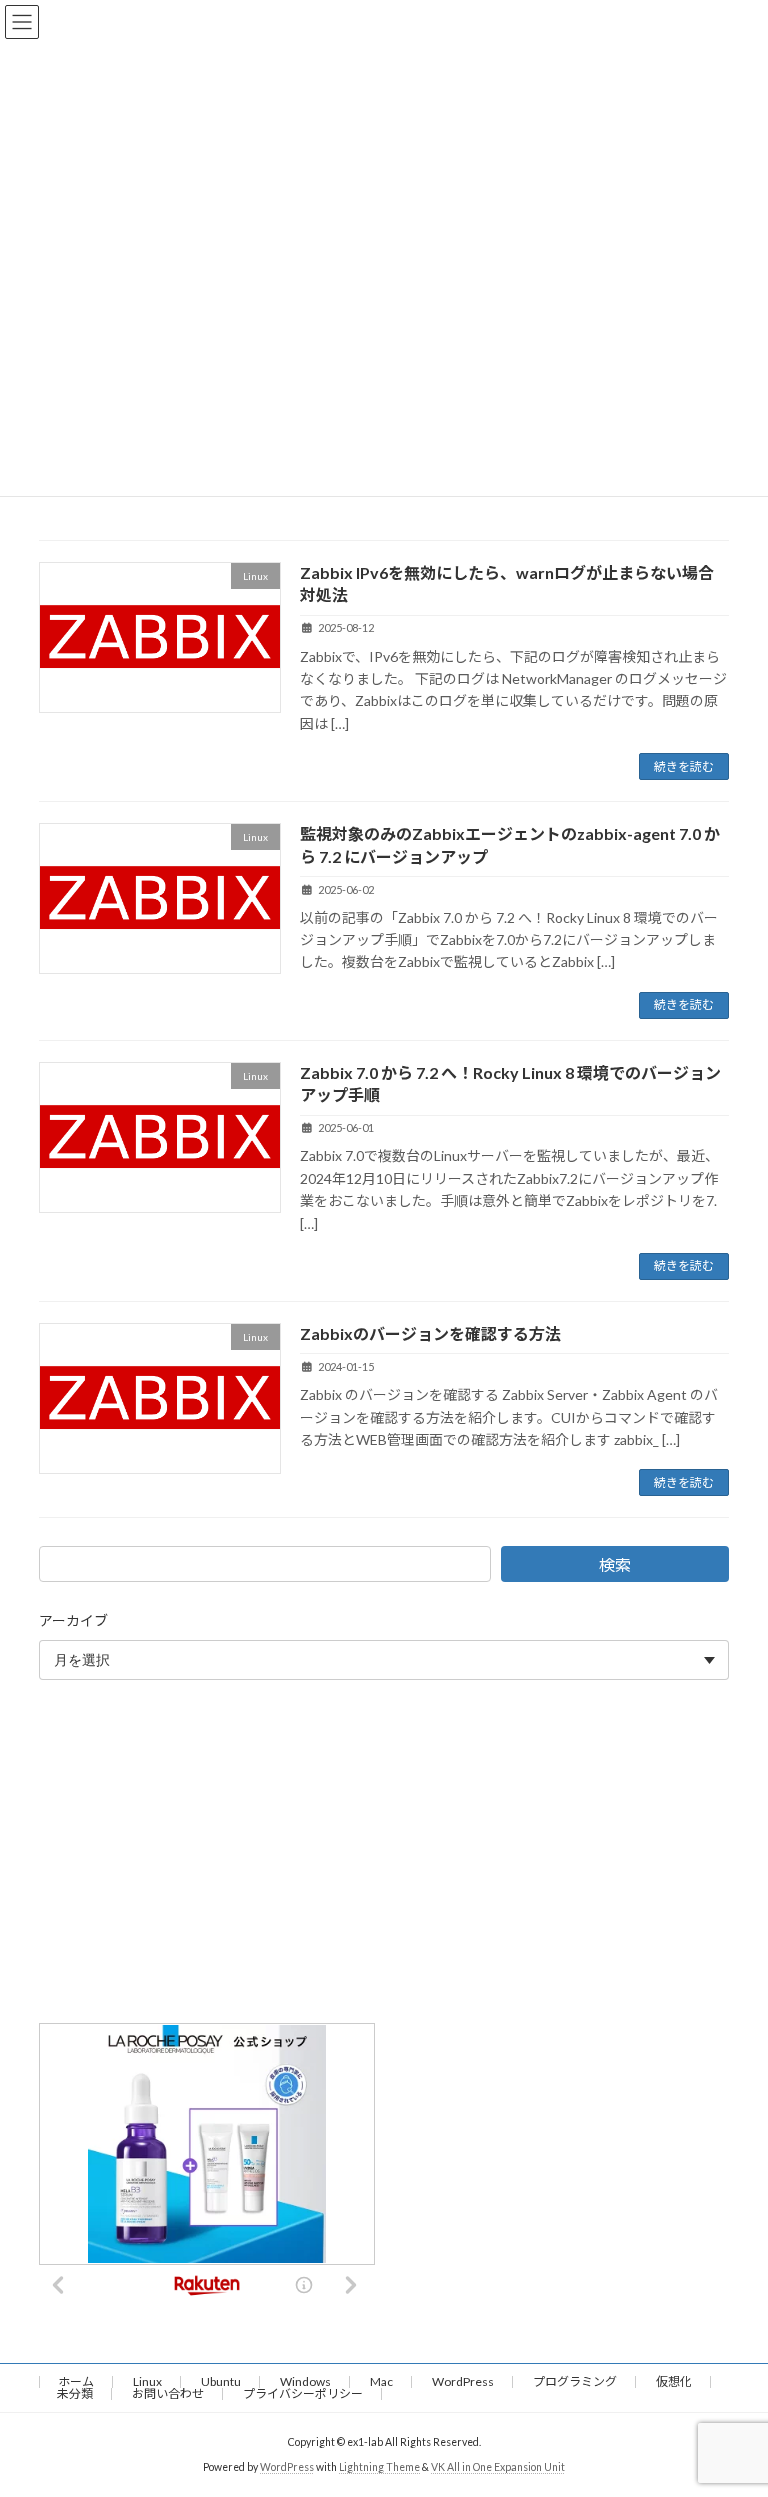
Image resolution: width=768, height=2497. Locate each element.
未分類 (75, 2393)
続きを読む (684, 766)
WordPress (463, 2381)
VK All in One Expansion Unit (498, 2467)
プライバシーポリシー (303, 2393)
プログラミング (575, 2381)
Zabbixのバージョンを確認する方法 (430, 1333)
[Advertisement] (384, 1856)
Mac (381, 2381)
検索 (615, 1564)
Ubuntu (221, 2381)
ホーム (76, 2381)
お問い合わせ (168, 2393)
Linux (147, 2381)
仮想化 (674, 2381)
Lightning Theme (379, 2467)
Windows (305, 2381)
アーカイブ (73, 1620)
